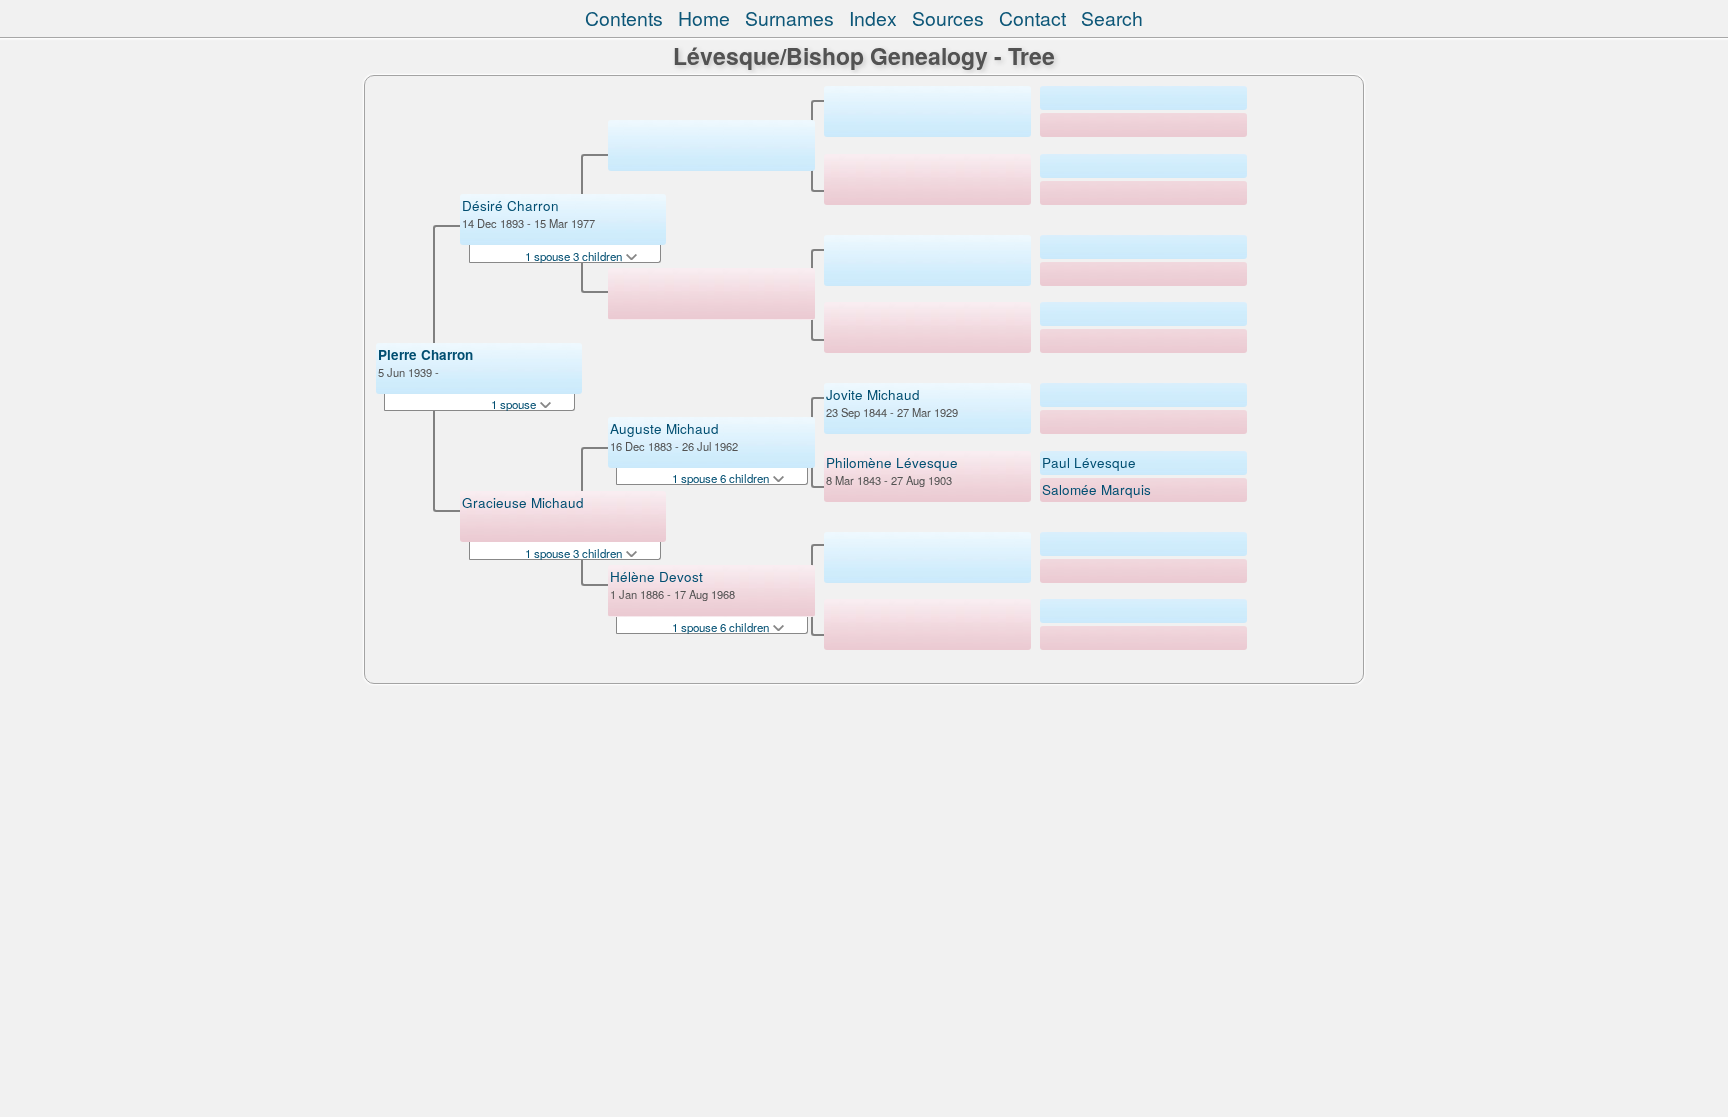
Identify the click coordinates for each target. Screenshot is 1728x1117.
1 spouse (515, 404)
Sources (948, 18)
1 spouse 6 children (722, 478)
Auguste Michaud (664, 428)
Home (704, 18)
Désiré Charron (510, 205)
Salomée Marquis (1096, 489)
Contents (624, 18)
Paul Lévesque (1089, 462)
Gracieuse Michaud (523, 502)
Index (873, 18)
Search (1112, 18)
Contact (1032, 18)
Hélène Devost (656, 576)
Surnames (789, 18)
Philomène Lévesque (892, 462)
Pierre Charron (425, 354)
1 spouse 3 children (575, 256)
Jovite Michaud (873, 394)
